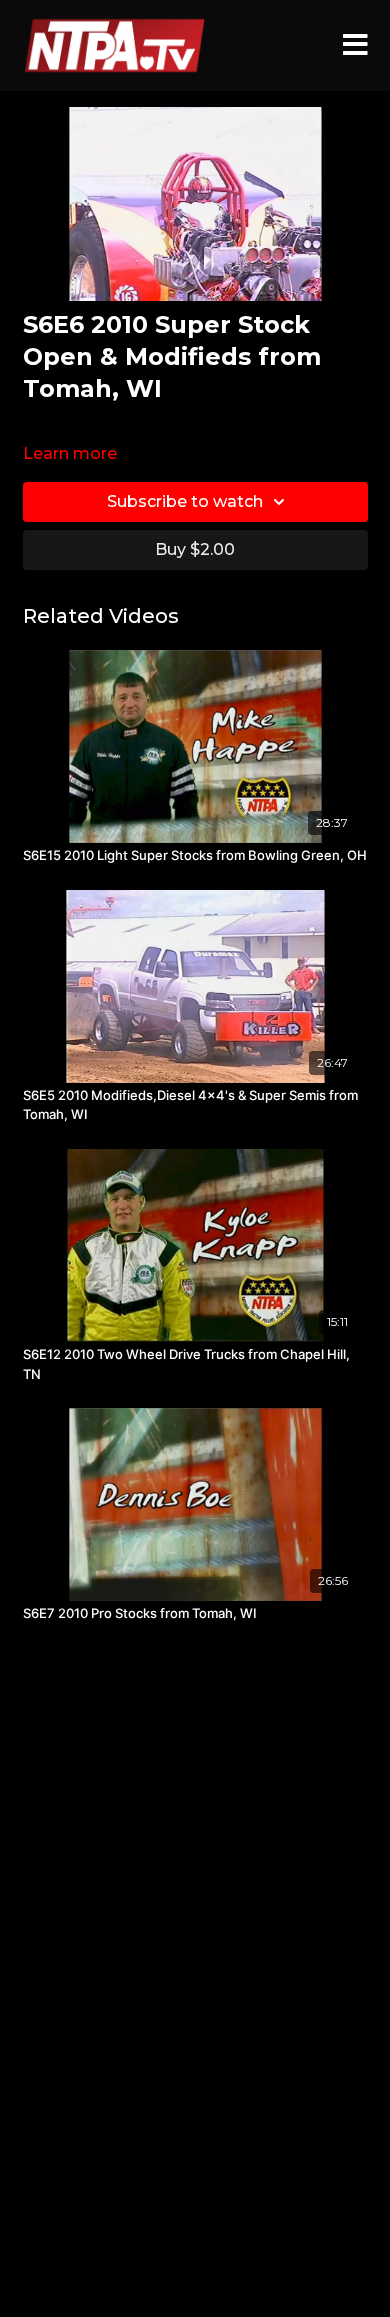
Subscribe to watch (185, 501)
